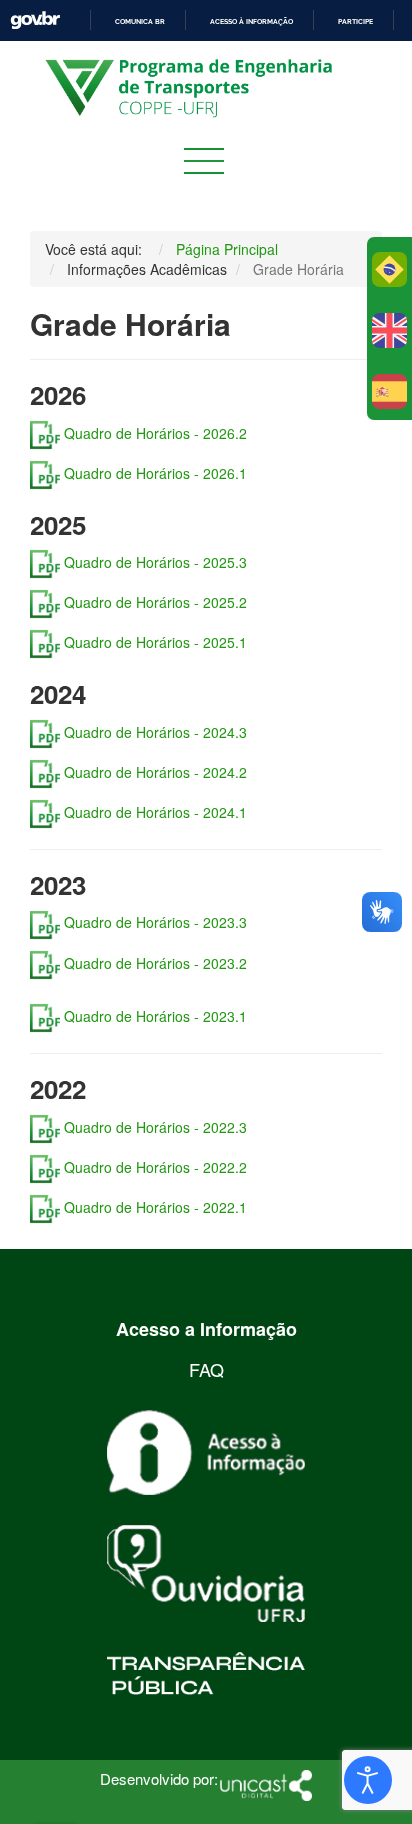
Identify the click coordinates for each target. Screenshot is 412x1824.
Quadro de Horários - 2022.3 (153, 1127)
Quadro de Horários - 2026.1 (153, 473)
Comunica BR (140, 21)
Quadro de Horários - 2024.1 (155, 812)
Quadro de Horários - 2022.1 (153, 1207)
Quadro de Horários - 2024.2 (153, 772)
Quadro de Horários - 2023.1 (155, 1016)
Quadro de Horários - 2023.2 (155, 962)
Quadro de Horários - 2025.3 (153, 562)
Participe (355, 21)
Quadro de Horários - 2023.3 (153, 922)
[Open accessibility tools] (368, 1780)
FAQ (206, 1369)
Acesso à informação (251, 21)
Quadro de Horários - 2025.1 (153, 642)
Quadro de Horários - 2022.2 (153, 1167)
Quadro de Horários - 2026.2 (157, 433)
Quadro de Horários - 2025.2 (155, 602)
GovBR (35, 20)
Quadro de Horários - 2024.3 (153, 732)
